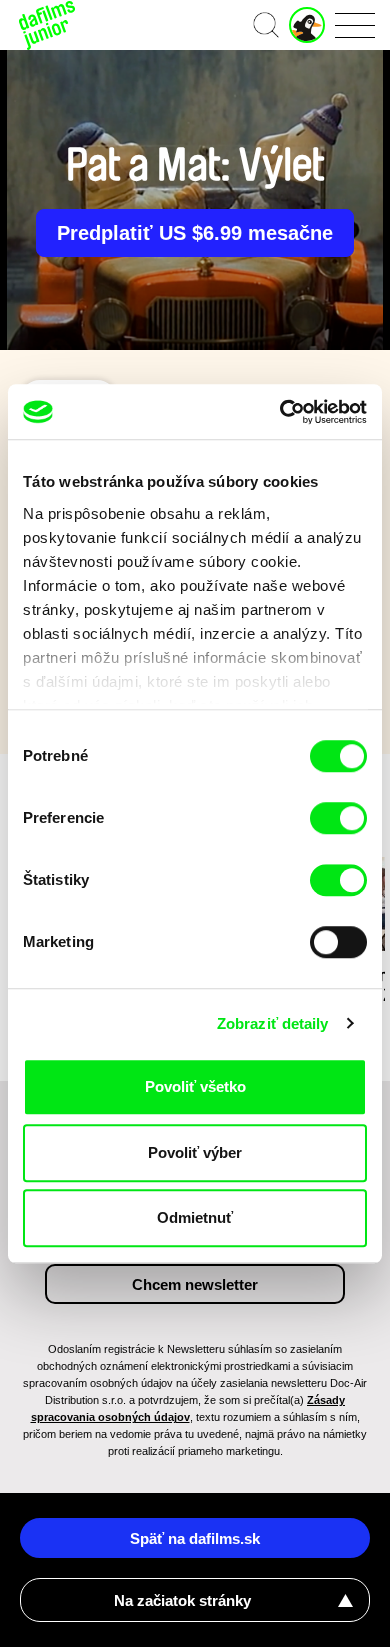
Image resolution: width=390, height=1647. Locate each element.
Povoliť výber (195, 1152)
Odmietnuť (195, 1217)
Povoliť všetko (195, 1086)
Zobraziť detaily (273, 1023)
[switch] (338, 818)
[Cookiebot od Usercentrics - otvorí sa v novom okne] (280, 412)
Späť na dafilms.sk (195, 1538)
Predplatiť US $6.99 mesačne (195, 233)
